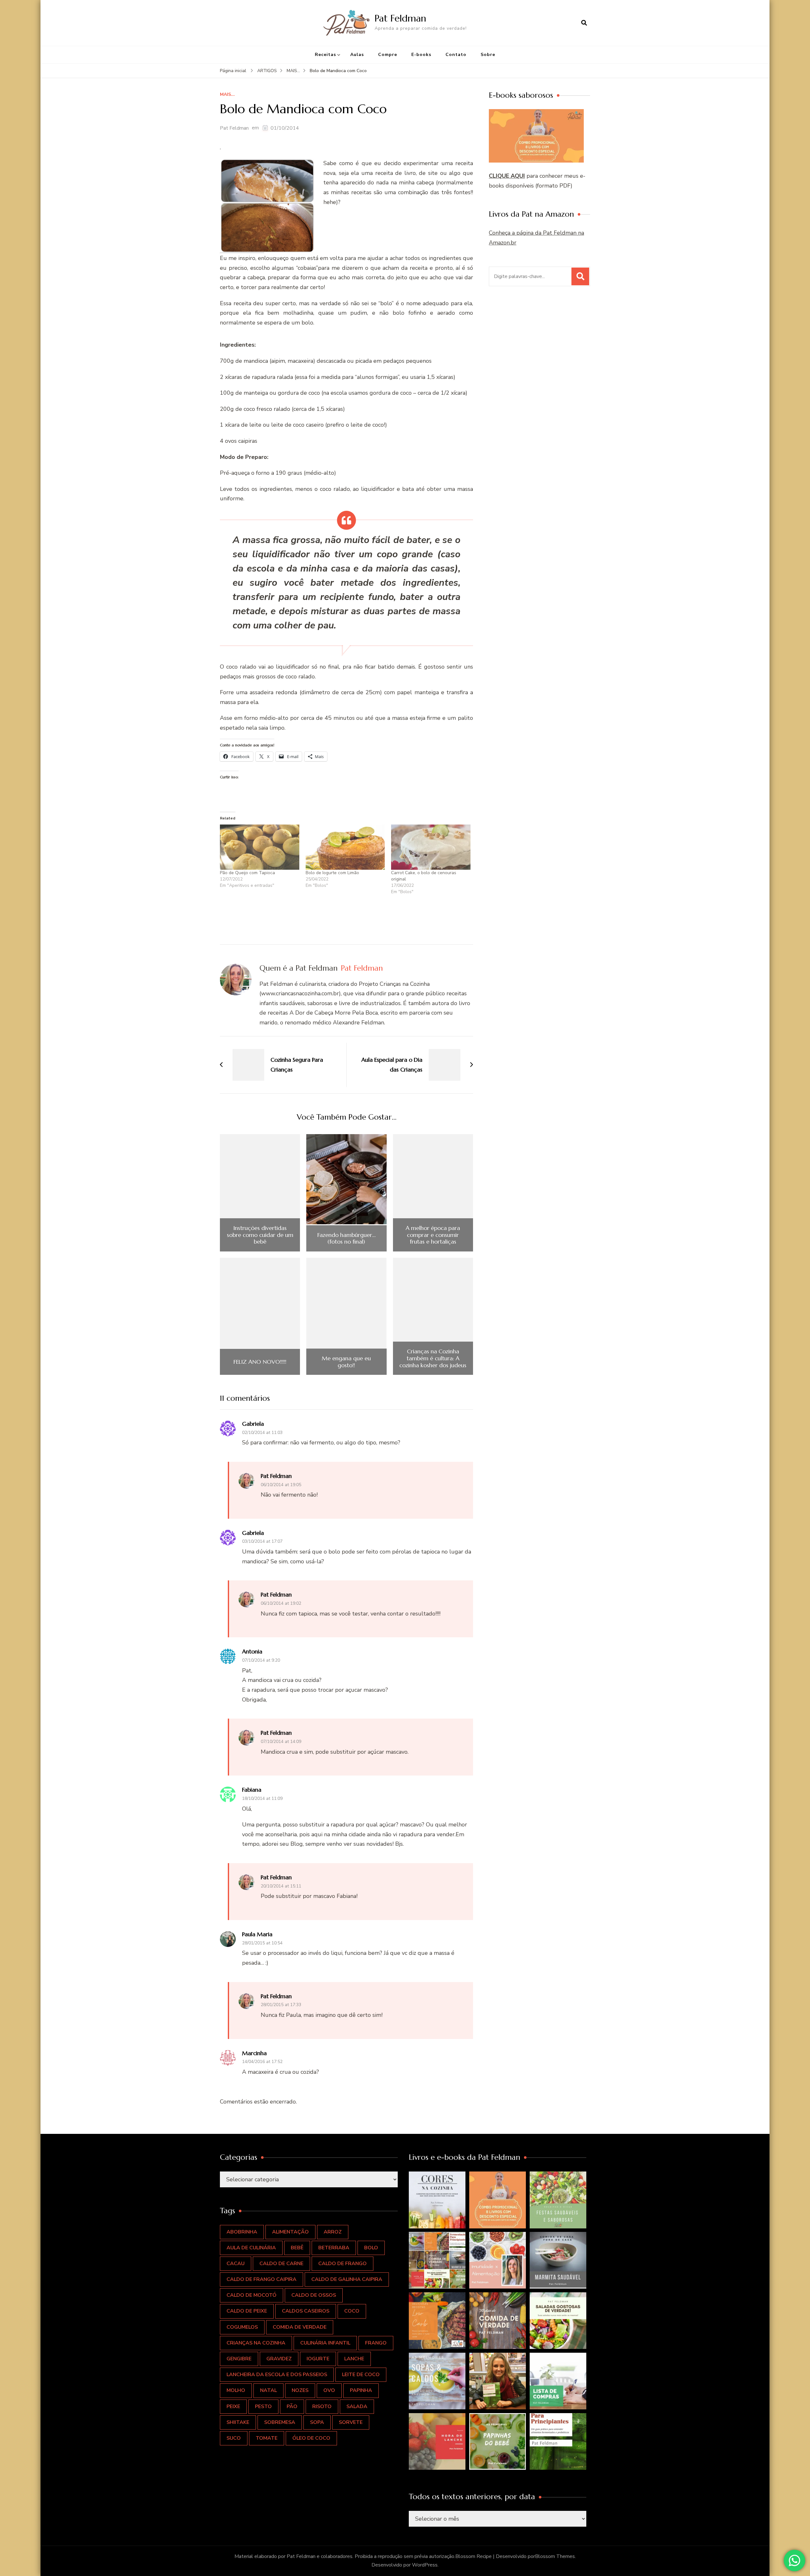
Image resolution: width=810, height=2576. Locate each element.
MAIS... (227, 95)
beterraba (334, 2248)
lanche (354, 2359)
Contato (456, 55)
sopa (317, 2422)
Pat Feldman (400, 18)
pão (292, 2406)
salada (357, 2406)
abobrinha (242, 2232)
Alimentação (290, 2232)
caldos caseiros (306, 2311)
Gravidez (279, 2359)
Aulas (357, 55)
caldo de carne (281, 2264)
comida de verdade (300, 2327)
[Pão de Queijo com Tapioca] (260, 847)
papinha (361, 2390)
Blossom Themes (555, 2556)
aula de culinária (251, 2248)
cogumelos (242, 2327)
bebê (297, 2248)
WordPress (425, 2565)
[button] (437, 2200)
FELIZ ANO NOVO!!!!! (260, 1362)
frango (376, 2343)
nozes (300, 2390)
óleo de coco (311, 2438)
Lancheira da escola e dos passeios (277, 2375)
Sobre (488, 55)
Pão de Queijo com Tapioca (247, 873)
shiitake (238, 2422)
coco (352, 2311)
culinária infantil (325, 2343)
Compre (388, 55)
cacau (236, 2264)
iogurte (318, 2359)
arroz (333, 2232)
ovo (329, 2390)
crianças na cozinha (256, 2343)
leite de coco (361, 2375)
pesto (263, 2406)
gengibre (239, 2359)
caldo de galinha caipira (347, 2279)
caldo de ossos (314, 2295)
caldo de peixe (247, 2311)
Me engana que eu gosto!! (346, 1362)
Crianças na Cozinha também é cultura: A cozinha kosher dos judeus (433, 1358)
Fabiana (252, 1790)
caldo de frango (343, 2264)
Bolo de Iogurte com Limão (332, 873)
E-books (421, 55)
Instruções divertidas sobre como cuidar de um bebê (260, 1235)
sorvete (351, 2422)
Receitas (325, 55)
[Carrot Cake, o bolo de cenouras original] (431, 847)
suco (234, 2438)
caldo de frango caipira (262, 2279)
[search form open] (584, 23)
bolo (371, 2248)
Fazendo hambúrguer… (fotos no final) (346, 1238)
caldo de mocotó (252, 2295)
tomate (267, 2438)
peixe (233, 2406)
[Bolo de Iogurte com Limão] (345, 847)
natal (268, 2390)
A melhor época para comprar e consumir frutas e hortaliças (433, 1235)
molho (236, 2390)
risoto (322, 2406)
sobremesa (280, 2422)
